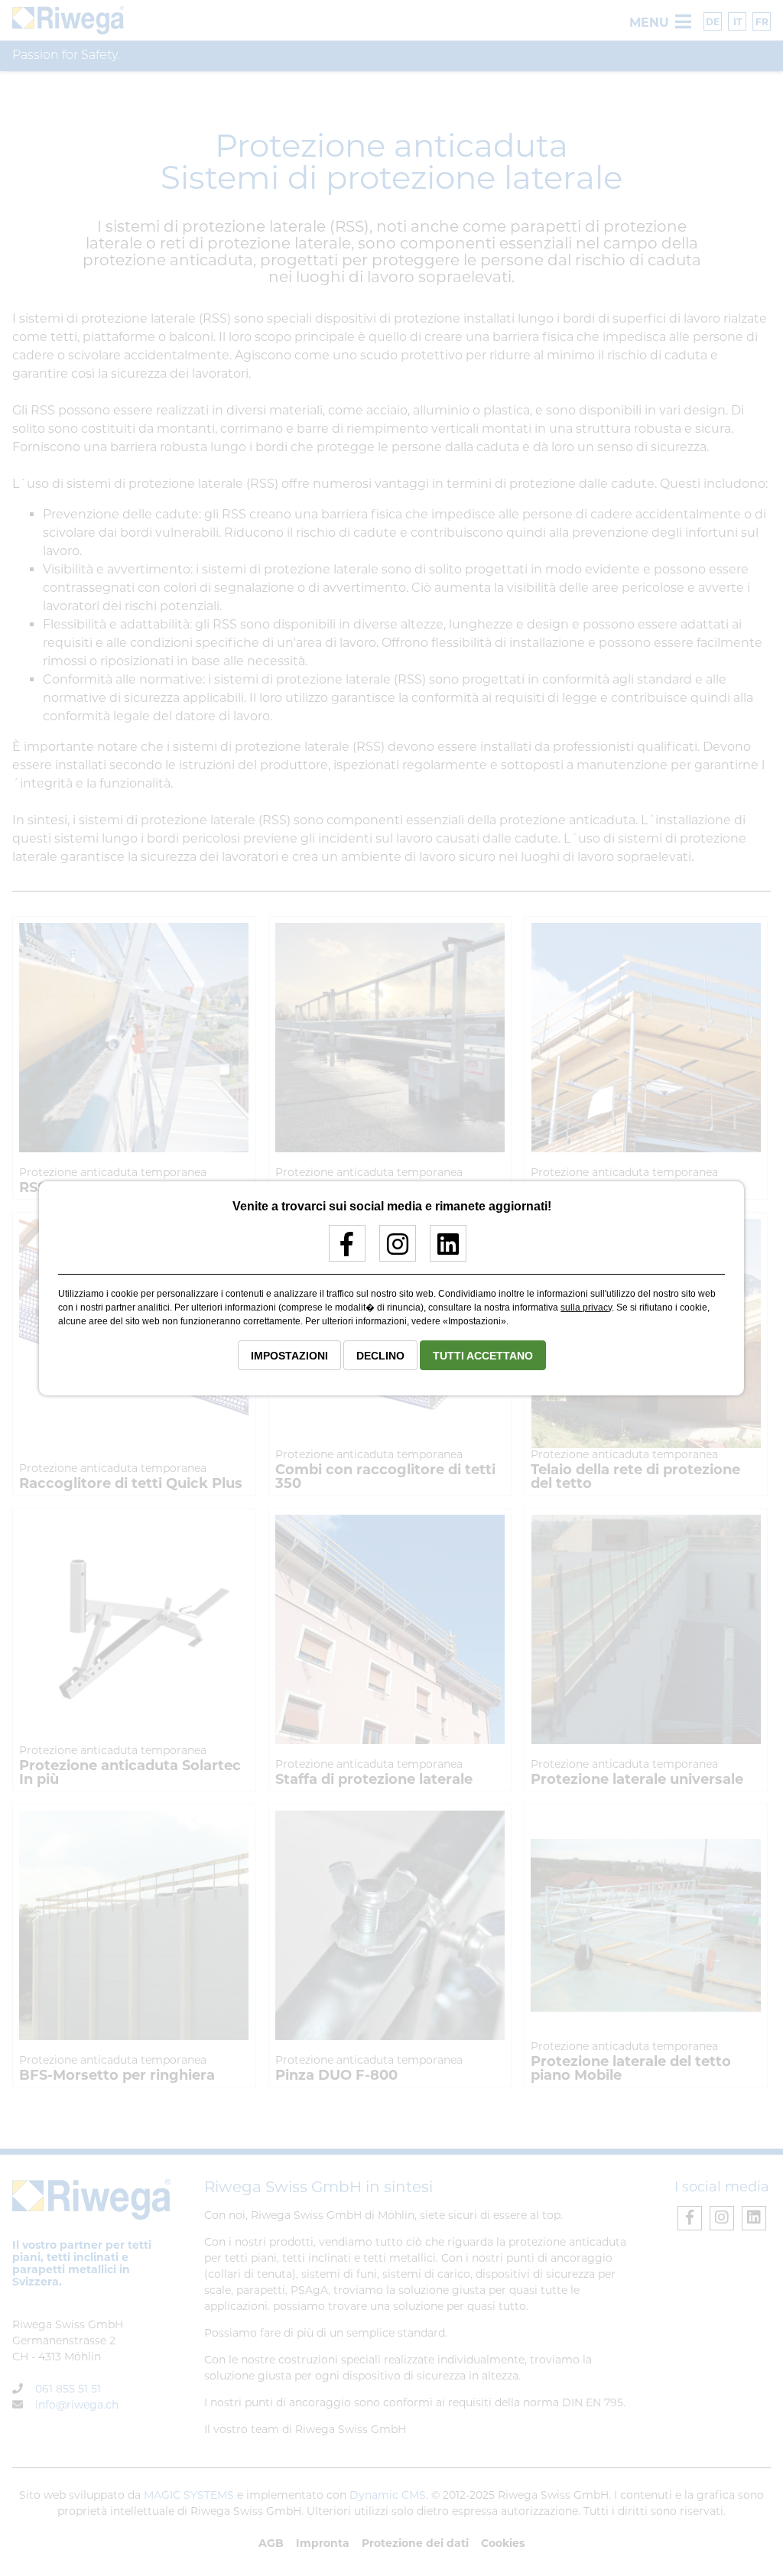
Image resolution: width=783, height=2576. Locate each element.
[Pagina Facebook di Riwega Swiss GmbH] (341, 1250)
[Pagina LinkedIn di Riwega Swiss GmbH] (442, 1250)
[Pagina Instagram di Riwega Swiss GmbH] (392, 1250)
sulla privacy (586, 1307)
